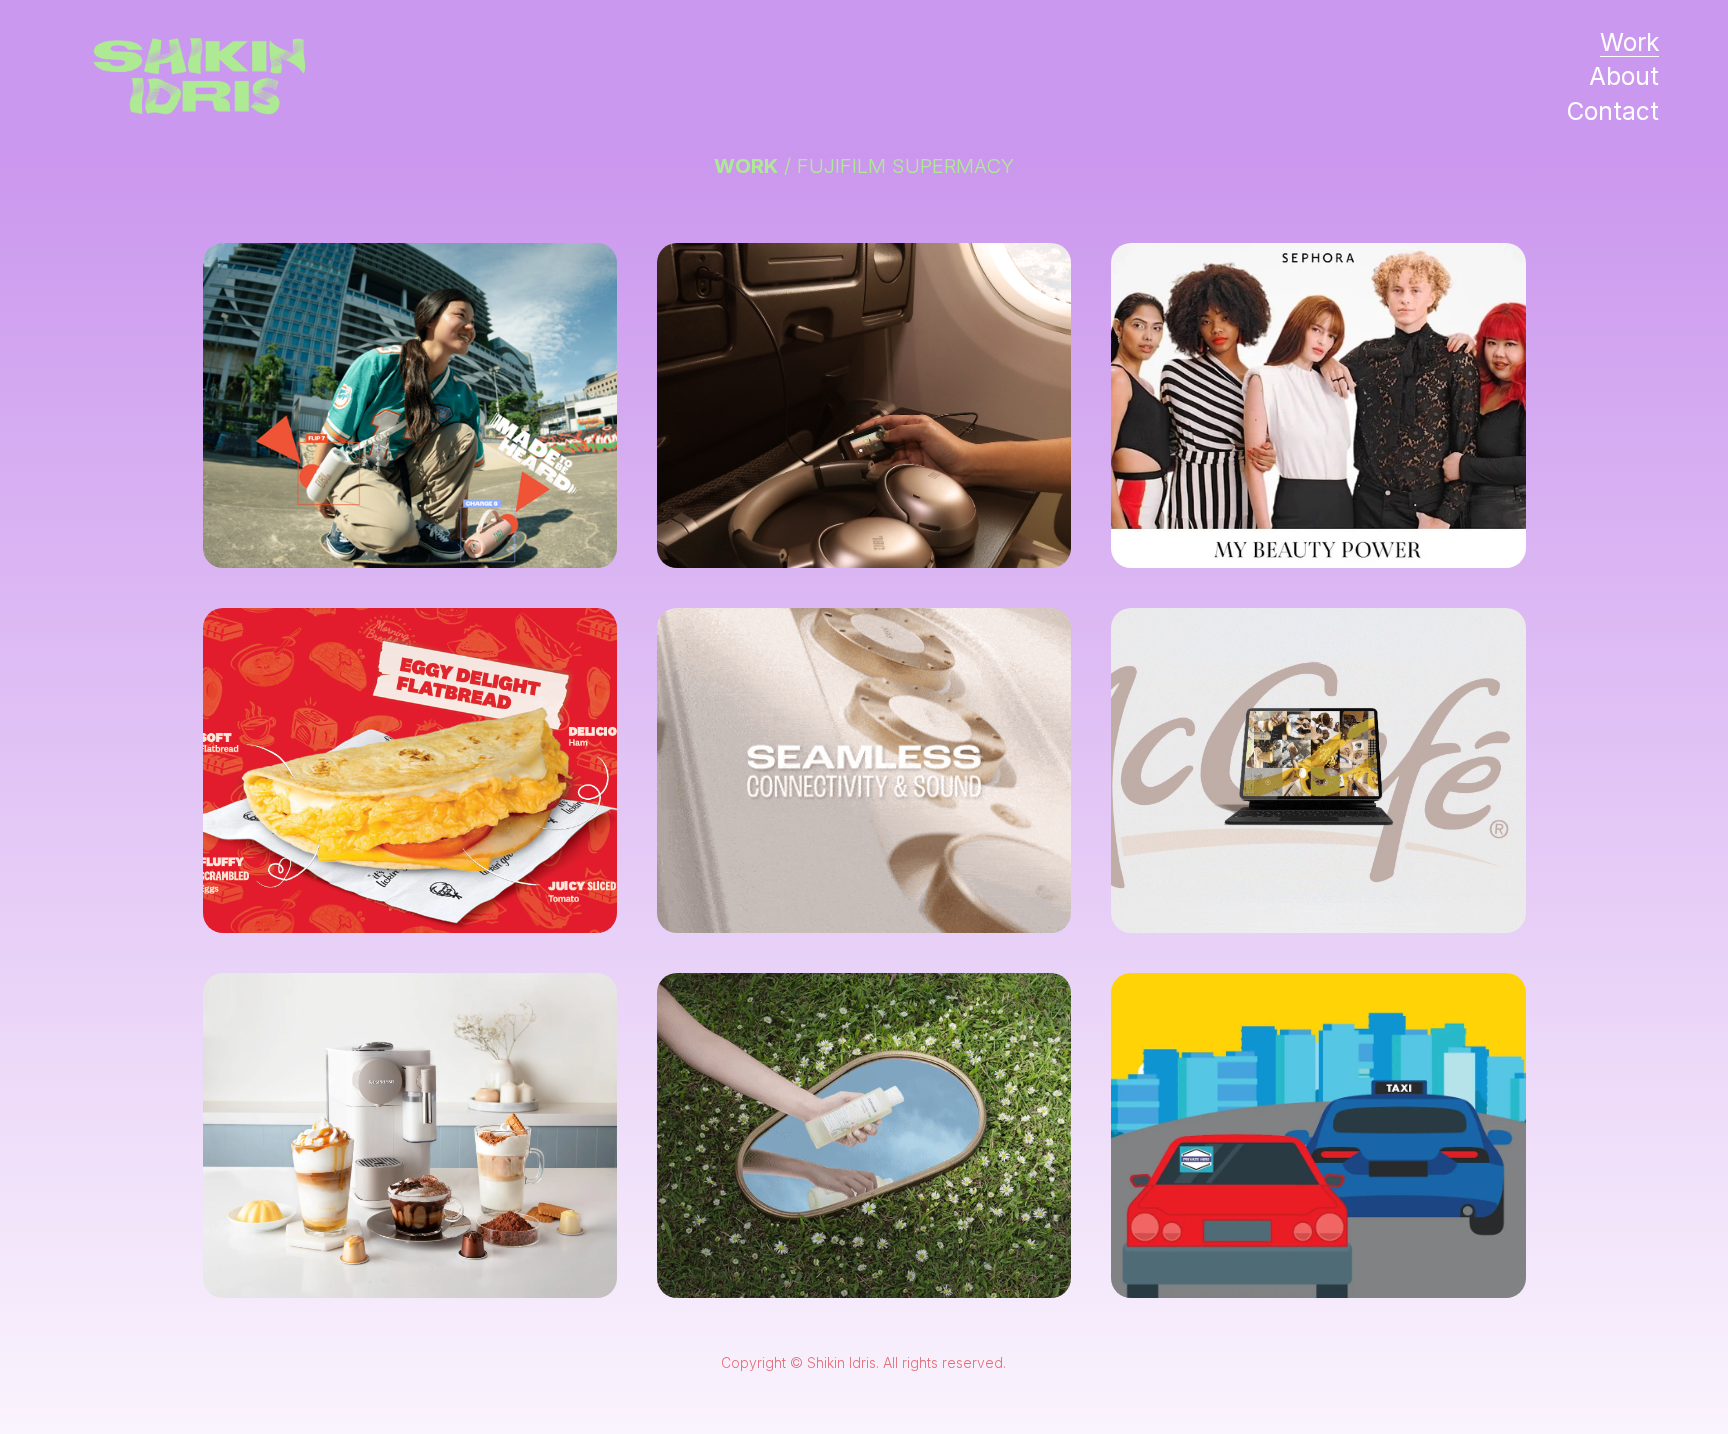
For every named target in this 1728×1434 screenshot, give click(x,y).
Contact (1613, 111)
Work (1629, 42)
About (1624, 76)
